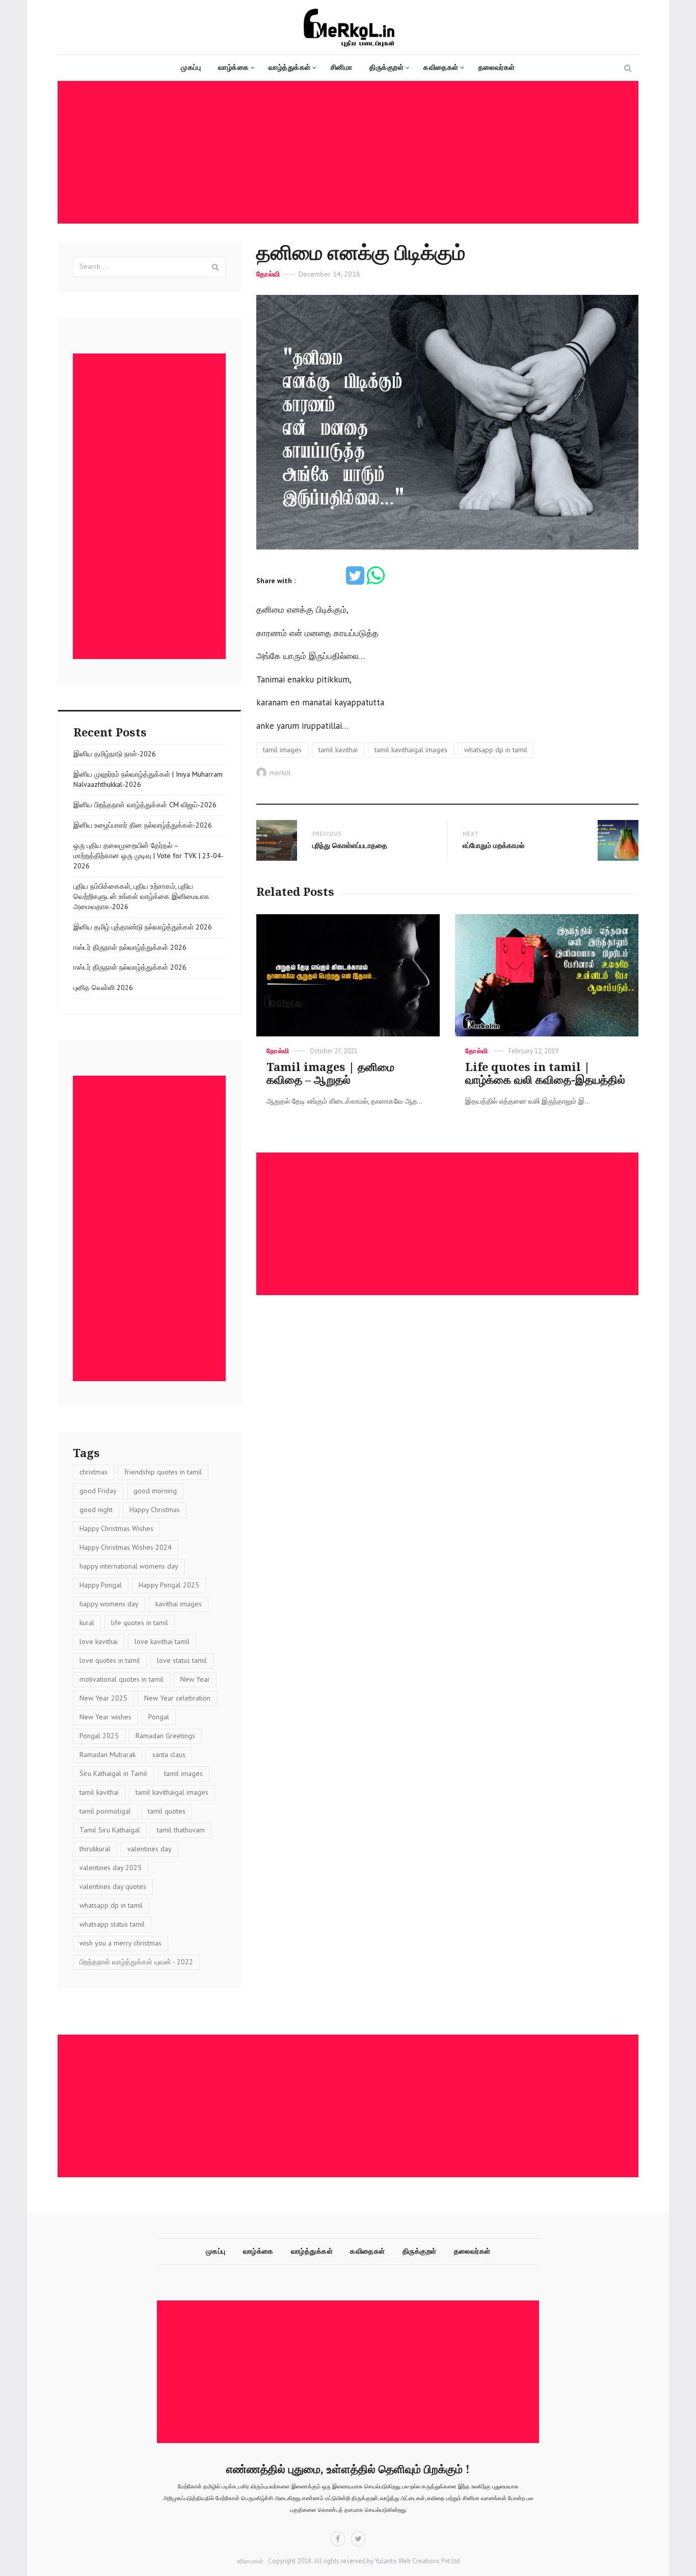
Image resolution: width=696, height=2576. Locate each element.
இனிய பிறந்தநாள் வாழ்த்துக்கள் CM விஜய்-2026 (145, 805)
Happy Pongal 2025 (169, 1585)
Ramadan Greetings (165, 1736)
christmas (93, 1472)
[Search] (216, 267)
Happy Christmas (155, 1510)
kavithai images (179, 1604)
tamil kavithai (338, 750)
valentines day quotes (113, 1886)
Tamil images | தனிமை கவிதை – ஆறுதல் (330, 1074)
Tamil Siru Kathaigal (110, 1830)
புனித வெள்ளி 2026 (103, 988)
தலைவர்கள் (497, 67)
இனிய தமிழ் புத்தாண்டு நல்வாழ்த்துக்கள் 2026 (143, 927)
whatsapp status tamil (112, 1924)
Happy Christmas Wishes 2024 (126, 1547)
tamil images (282, 750)
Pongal (159, 1717)
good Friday (98, 1491)
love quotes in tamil (110, 1660)
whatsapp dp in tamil (496, 750)
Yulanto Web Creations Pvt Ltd (417, 2561)
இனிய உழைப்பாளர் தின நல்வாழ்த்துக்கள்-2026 (143, 825)
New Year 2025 (103, 1698)
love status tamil (182, 1660)
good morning (155, 1491)
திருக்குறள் (386, 67)
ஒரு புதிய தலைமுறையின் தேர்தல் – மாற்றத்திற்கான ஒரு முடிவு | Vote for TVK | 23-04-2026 (149, 856)
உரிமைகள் (250, 2561)
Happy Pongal (101, 1585)
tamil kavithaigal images (411, 750)
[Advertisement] (351, 153)
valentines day (150, 1849)
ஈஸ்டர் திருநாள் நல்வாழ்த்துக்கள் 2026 (130, 947)
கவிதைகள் (441, 67)
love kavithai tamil (162, 1641)
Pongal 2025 (99, 1736)
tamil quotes (167, 1811)
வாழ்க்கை (233, 67)
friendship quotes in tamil (163, 1472)
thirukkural (95, 1849)
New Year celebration (177, 1698)
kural (87, 1623)
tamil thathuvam (181, 1830)
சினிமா (342, 67)
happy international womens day (129, 1566)
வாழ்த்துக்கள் (290, 67)
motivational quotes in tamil (122, 1679)
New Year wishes (105, 1717)
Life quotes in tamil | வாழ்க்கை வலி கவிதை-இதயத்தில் (545, 1074)
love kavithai (99, 1641)
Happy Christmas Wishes (116, 1528)
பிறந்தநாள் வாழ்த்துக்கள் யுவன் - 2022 (136, 1962)
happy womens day (109, 1604)
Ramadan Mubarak (108, 1755)
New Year (195, 1679)
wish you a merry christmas (121, 1943)
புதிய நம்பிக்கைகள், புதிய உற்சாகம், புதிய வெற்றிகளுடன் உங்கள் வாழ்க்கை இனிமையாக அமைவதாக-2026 (141, 896)
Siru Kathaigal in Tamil (113, 1773)
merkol (280, 773)
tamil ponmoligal (105, 1811)
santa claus (169, 1755)
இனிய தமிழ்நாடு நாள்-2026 (115, 754)
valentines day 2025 (111, 1868)
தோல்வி (268, 274)
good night (96, 1510)
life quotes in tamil (140, 1623)
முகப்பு (191, 67)
